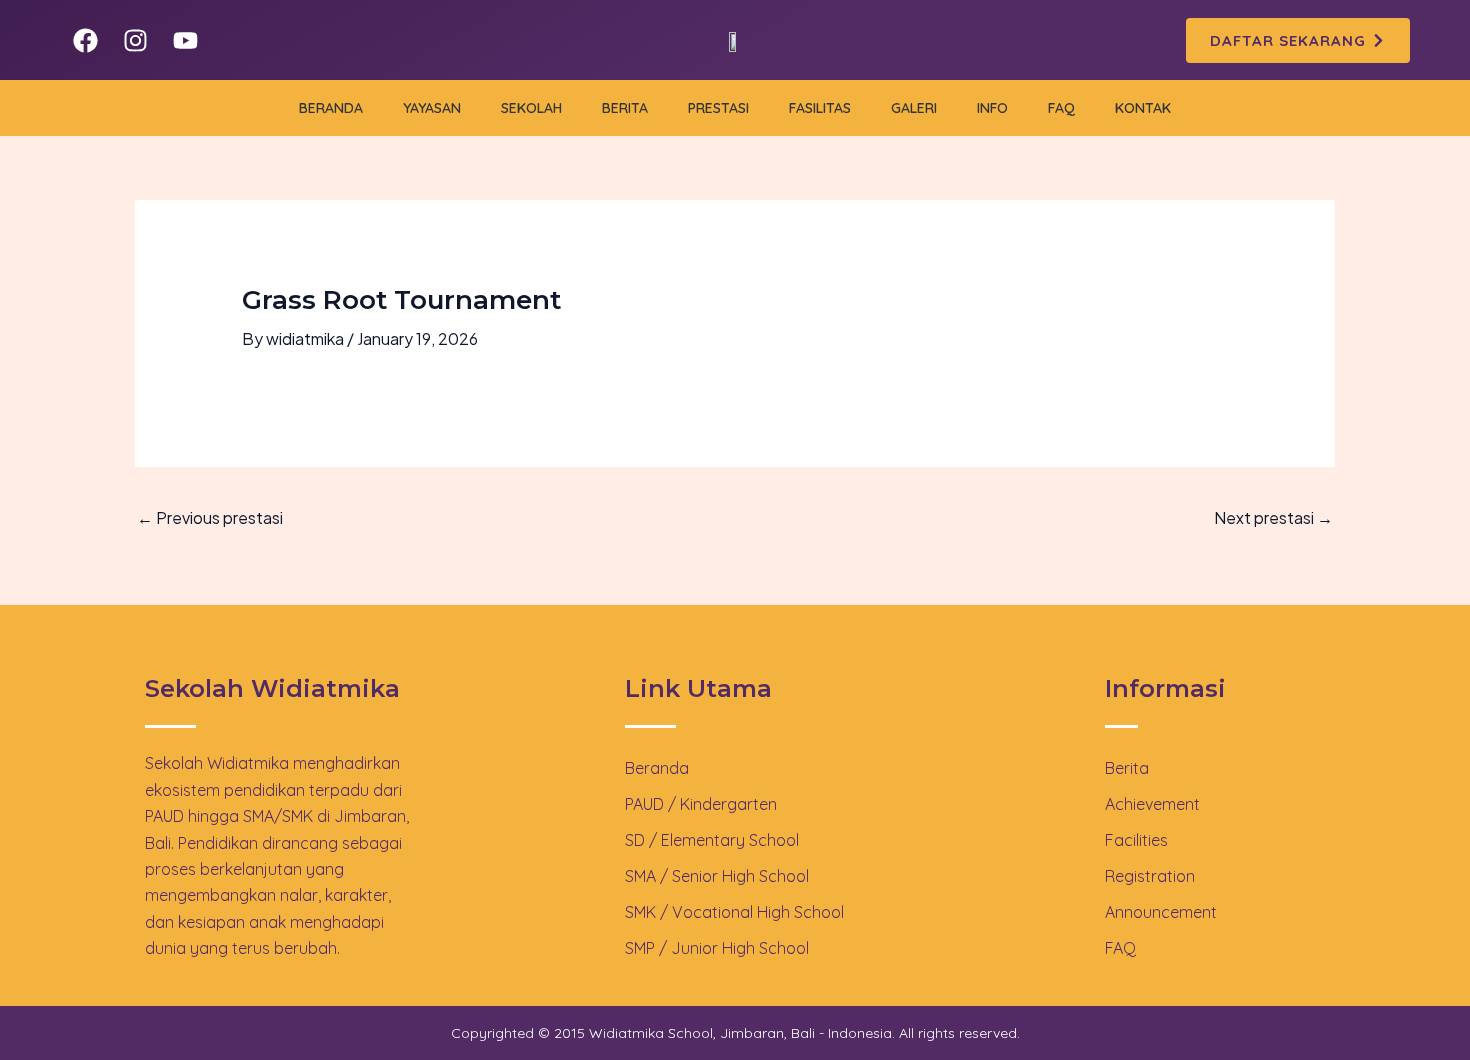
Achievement (1152, 804)
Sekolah (531, 108)
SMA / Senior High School (717, 876)
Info (992, 108)
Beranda (331, 108)
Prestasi (718, 108)
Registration (1150, 876)
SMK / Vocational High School (734, 912)
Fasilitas (820, 108)
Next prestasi (1273, 517)
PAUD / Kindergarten (701, 804)
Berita (625, 108)
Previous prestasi (210, 517)
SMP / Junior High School (717, 948)
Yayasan (432, 108)
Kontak (1143, 108)
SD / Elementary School (712, 840)
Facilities (1136, 840)
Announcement (1161, 912)
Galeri (914, 108)
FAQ (1061, 108)
